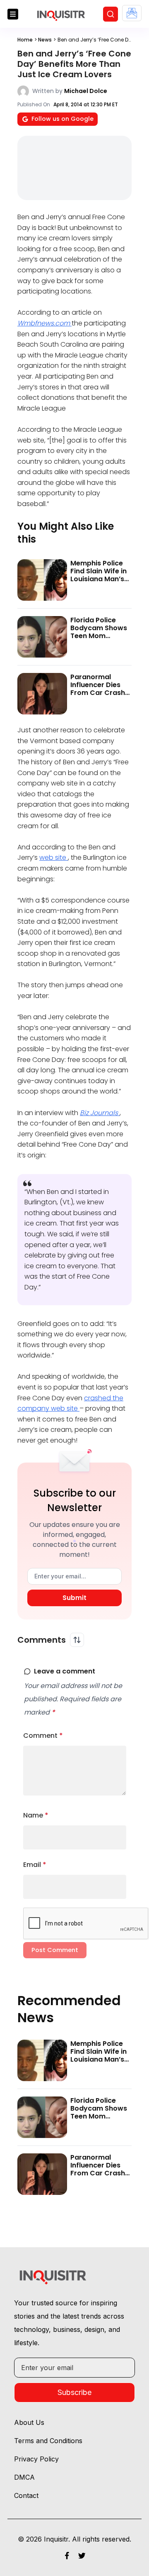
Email (35, 1865)
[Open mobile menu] (13, 14)
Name (36, 1815)
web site (54, 857)
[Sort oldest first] (77, 1640)
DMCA (24, 2477)
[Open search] (111, 14)
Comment (43, 1736)
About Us (29, 2422)
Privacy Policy (36, 2459)
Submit (74, 1598)
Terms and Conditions (48, 2441)
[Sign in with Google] (132, 13)
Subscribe (74, 2392)
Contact (26, 2495)
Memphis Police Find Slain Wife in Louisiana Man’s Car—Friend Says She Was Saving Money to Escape (99, 583)
